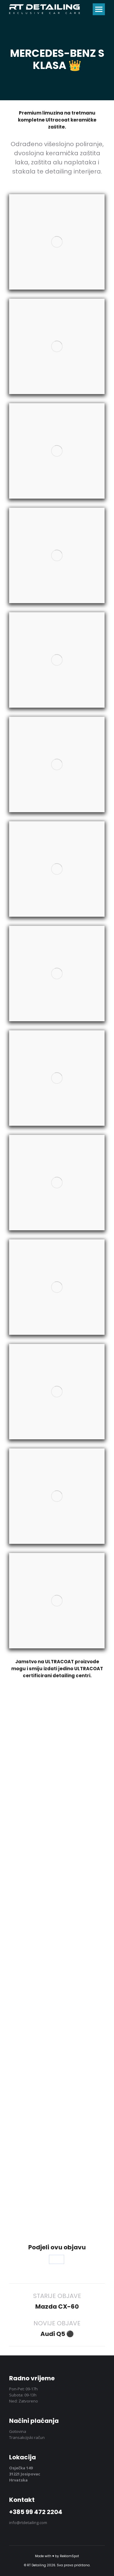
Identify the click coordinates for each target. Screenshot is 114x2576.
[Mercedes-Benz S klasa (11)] (57, 1287)
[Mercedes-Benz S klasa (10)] (57, 1183)
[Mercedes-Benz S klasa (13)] (57, 1496)
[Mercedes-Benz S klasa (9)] (57, 1078)
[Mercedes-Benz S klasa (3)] (57, 451)
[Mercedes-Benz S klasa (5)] (57, 660)
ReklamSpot (69, 2556)
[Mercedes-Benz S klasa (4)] (57, 555)
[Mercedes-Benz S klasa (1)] (57, 242)
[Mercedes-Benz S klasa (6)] (57, 764)
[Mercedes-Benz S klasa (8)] (57, 974)
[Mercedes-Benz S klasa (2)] (57, 346)
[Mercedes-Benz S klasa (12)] (57, 1392)
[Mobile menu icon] (99, 9)
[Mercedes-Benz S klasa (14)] (57, 1601)
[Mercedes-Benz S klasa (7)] (57, 869)
